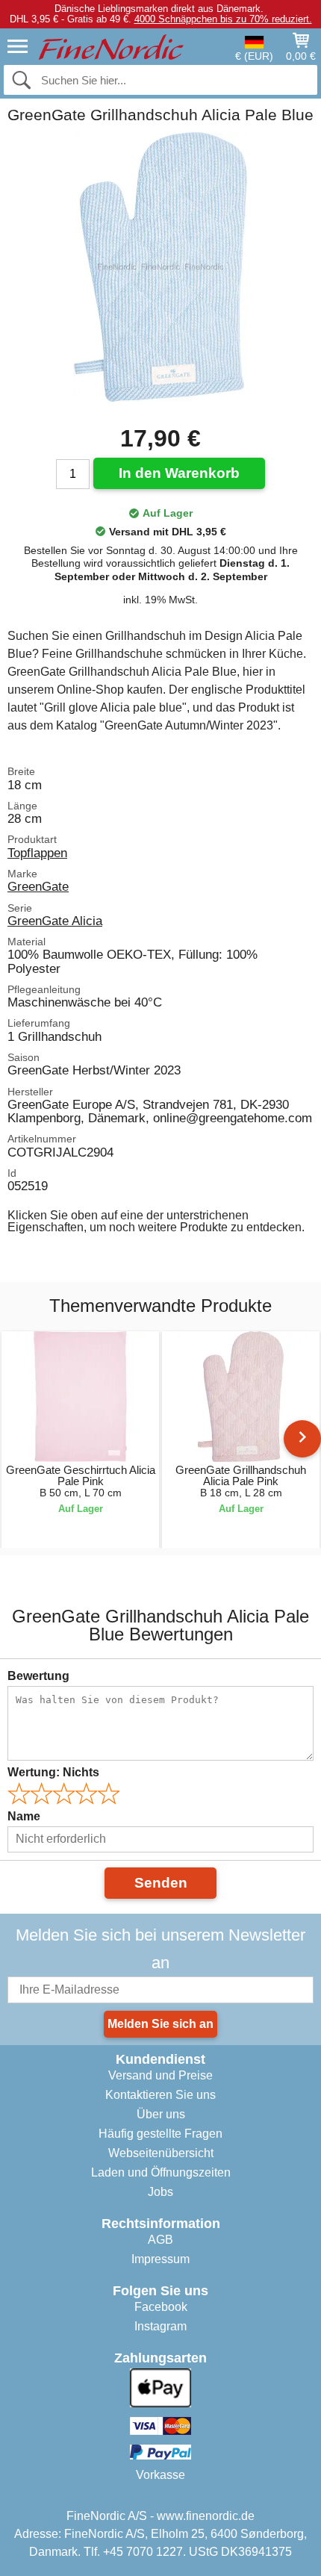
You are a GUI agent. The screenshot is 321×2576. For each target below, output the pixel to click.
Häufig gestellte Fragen (160, 2134)
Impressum (160, 2259)
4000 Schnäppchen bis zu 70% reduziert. (223, 19)
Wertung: (53, 1772)
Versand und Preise (160, 2075)
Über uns (161, 2114)
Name (24, 1816)
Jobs (160, 2192)
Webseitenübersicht (161, 2153)
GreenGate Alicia (55, 921)
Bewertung (38, 1676)
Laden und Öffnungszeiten (161, 2172)
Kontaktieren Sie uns (160, 2095)
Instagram (160, 2326)
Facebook (161, 2307)
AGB (160, 2240)
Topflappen (37, 853)
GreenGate (38, 886)
